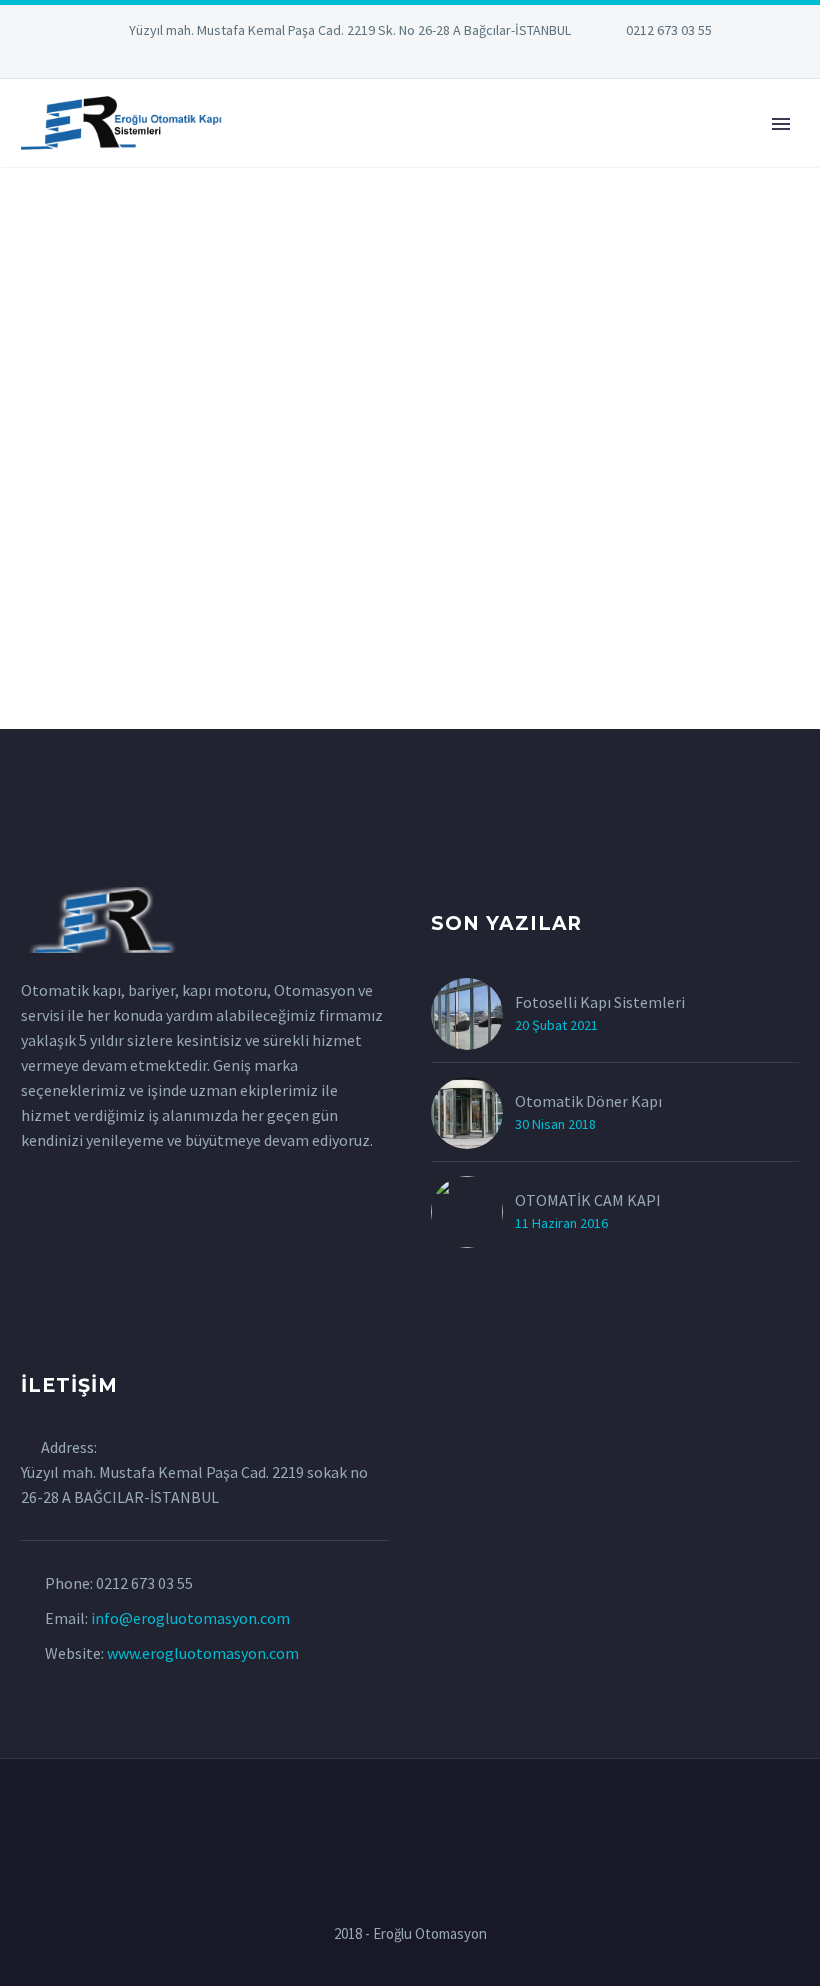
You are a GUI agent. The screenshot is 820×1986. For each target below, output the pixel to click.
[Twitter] (380, 60)
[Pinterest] (440, 60)
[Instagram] (410, 60)
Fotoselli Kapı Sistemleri (600, 1002)
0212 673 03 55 (669, 30)
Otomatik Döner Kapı (588, 1101)
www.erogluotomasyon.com (203, 1653)
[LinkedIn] (350, 60)
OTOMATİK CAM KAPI (588, 1200)
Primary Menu (781, 124)
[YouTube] (470, 60)
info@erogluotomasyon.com (190, 1618)
